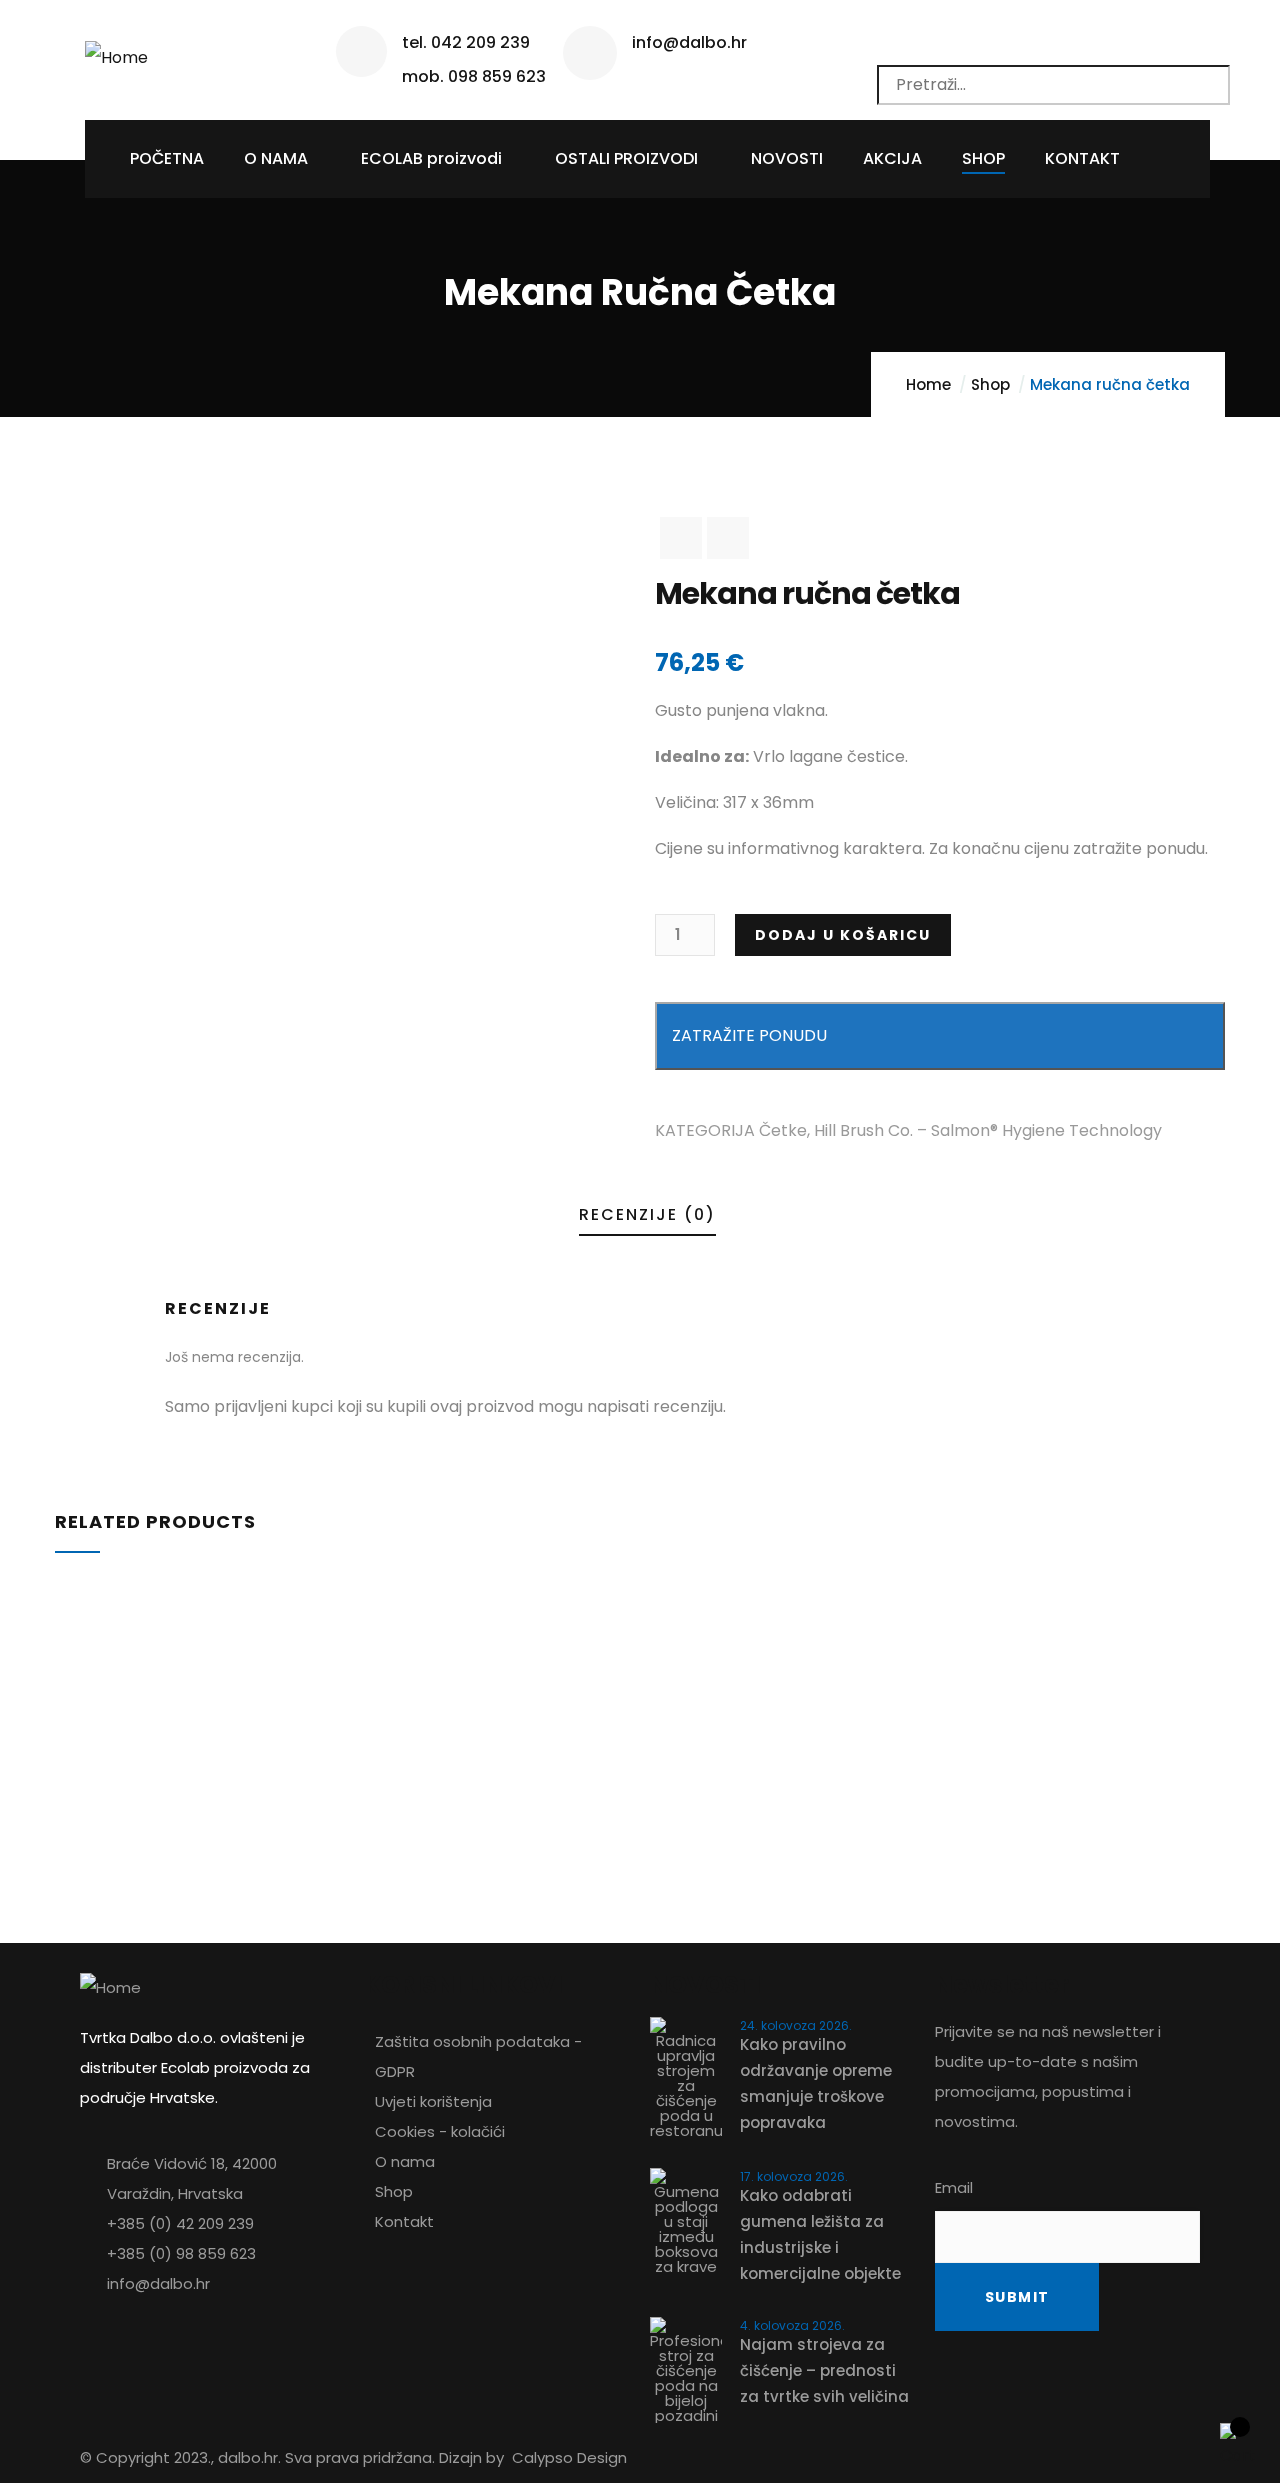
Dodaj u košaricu (843, 935)
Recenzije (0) (647, 1214)
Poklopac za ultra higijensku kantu (238, 1702)
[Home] (116, 50)
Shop (990, 384)
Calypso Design (569, 2457)
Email (954, 2187)
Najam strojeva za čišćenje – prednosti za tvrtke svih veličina (824, 2370)
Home (928, 384)
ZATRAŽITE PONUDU (749, 1035)
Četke (783, 1130)
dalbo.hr (248, 2457)
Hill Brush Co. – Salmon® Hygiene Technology (988, 1130)
